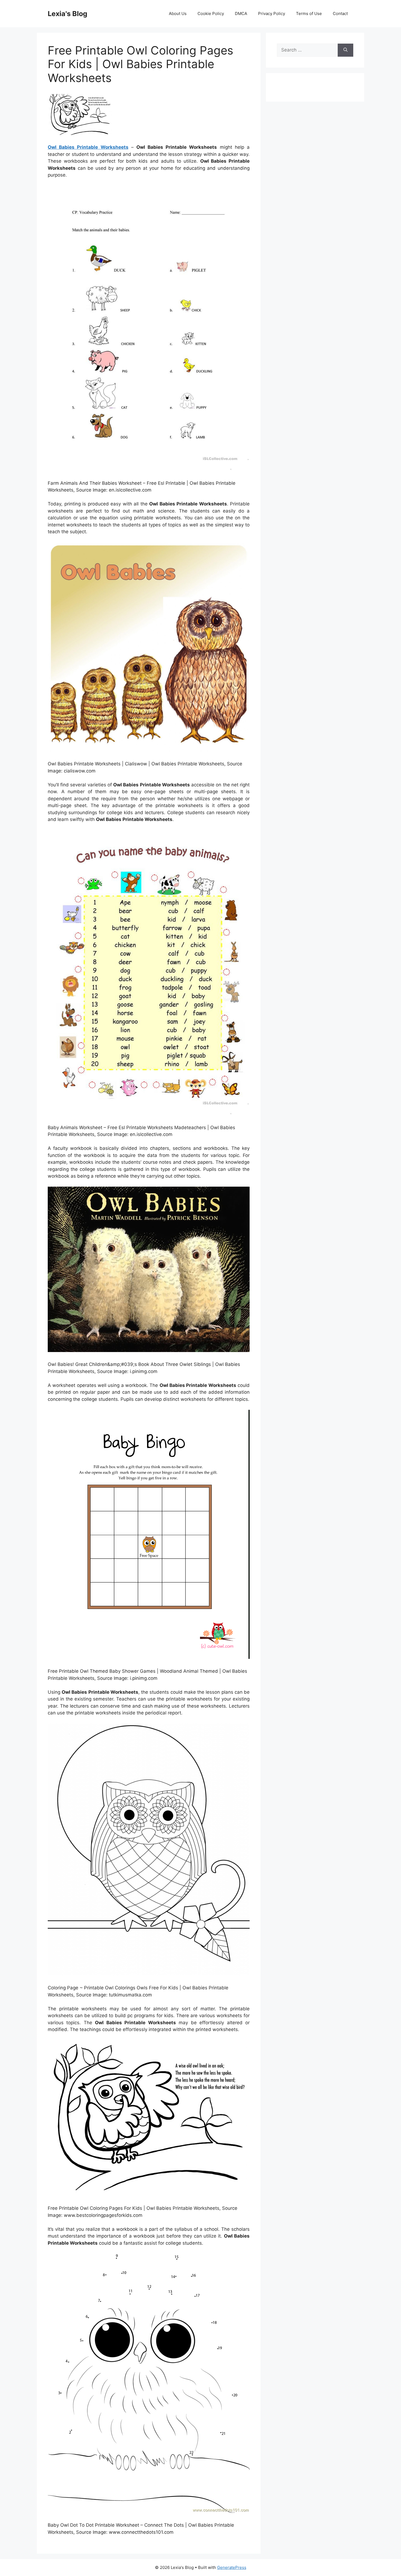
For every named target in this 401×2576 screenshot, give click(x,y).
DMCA (241, 13)
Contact (340, 13)
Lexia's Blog (68, 14)
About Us (178, 13)
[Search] (345, 50)
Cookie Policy (211, 13)
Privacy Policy (272, 13)
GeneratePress (232, 2567)
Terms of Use (309, 13)
